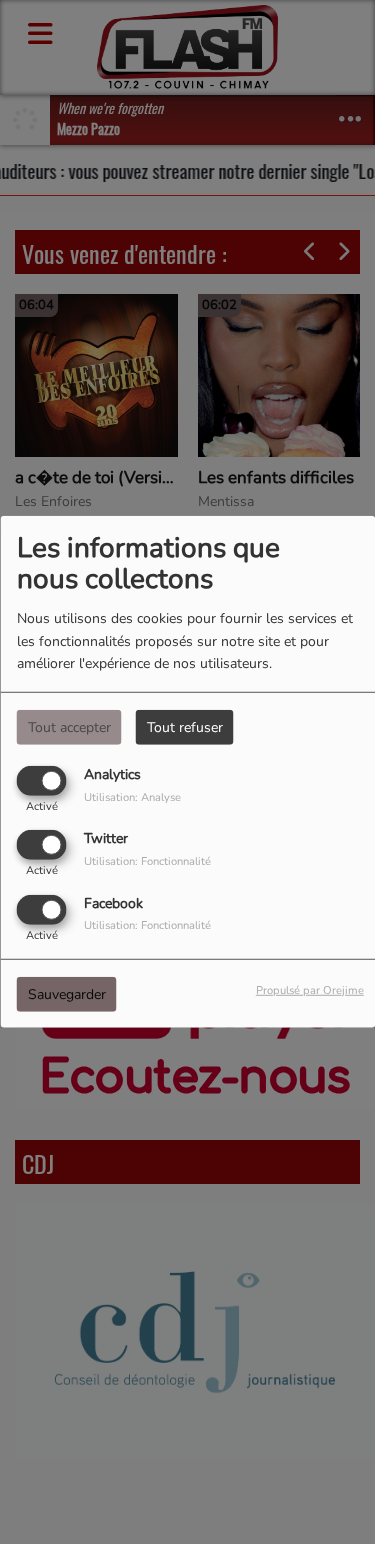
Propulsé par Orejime (310, 989)
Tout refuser (185, 727)
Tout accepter (69, 727)
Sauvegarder (67, 993)
